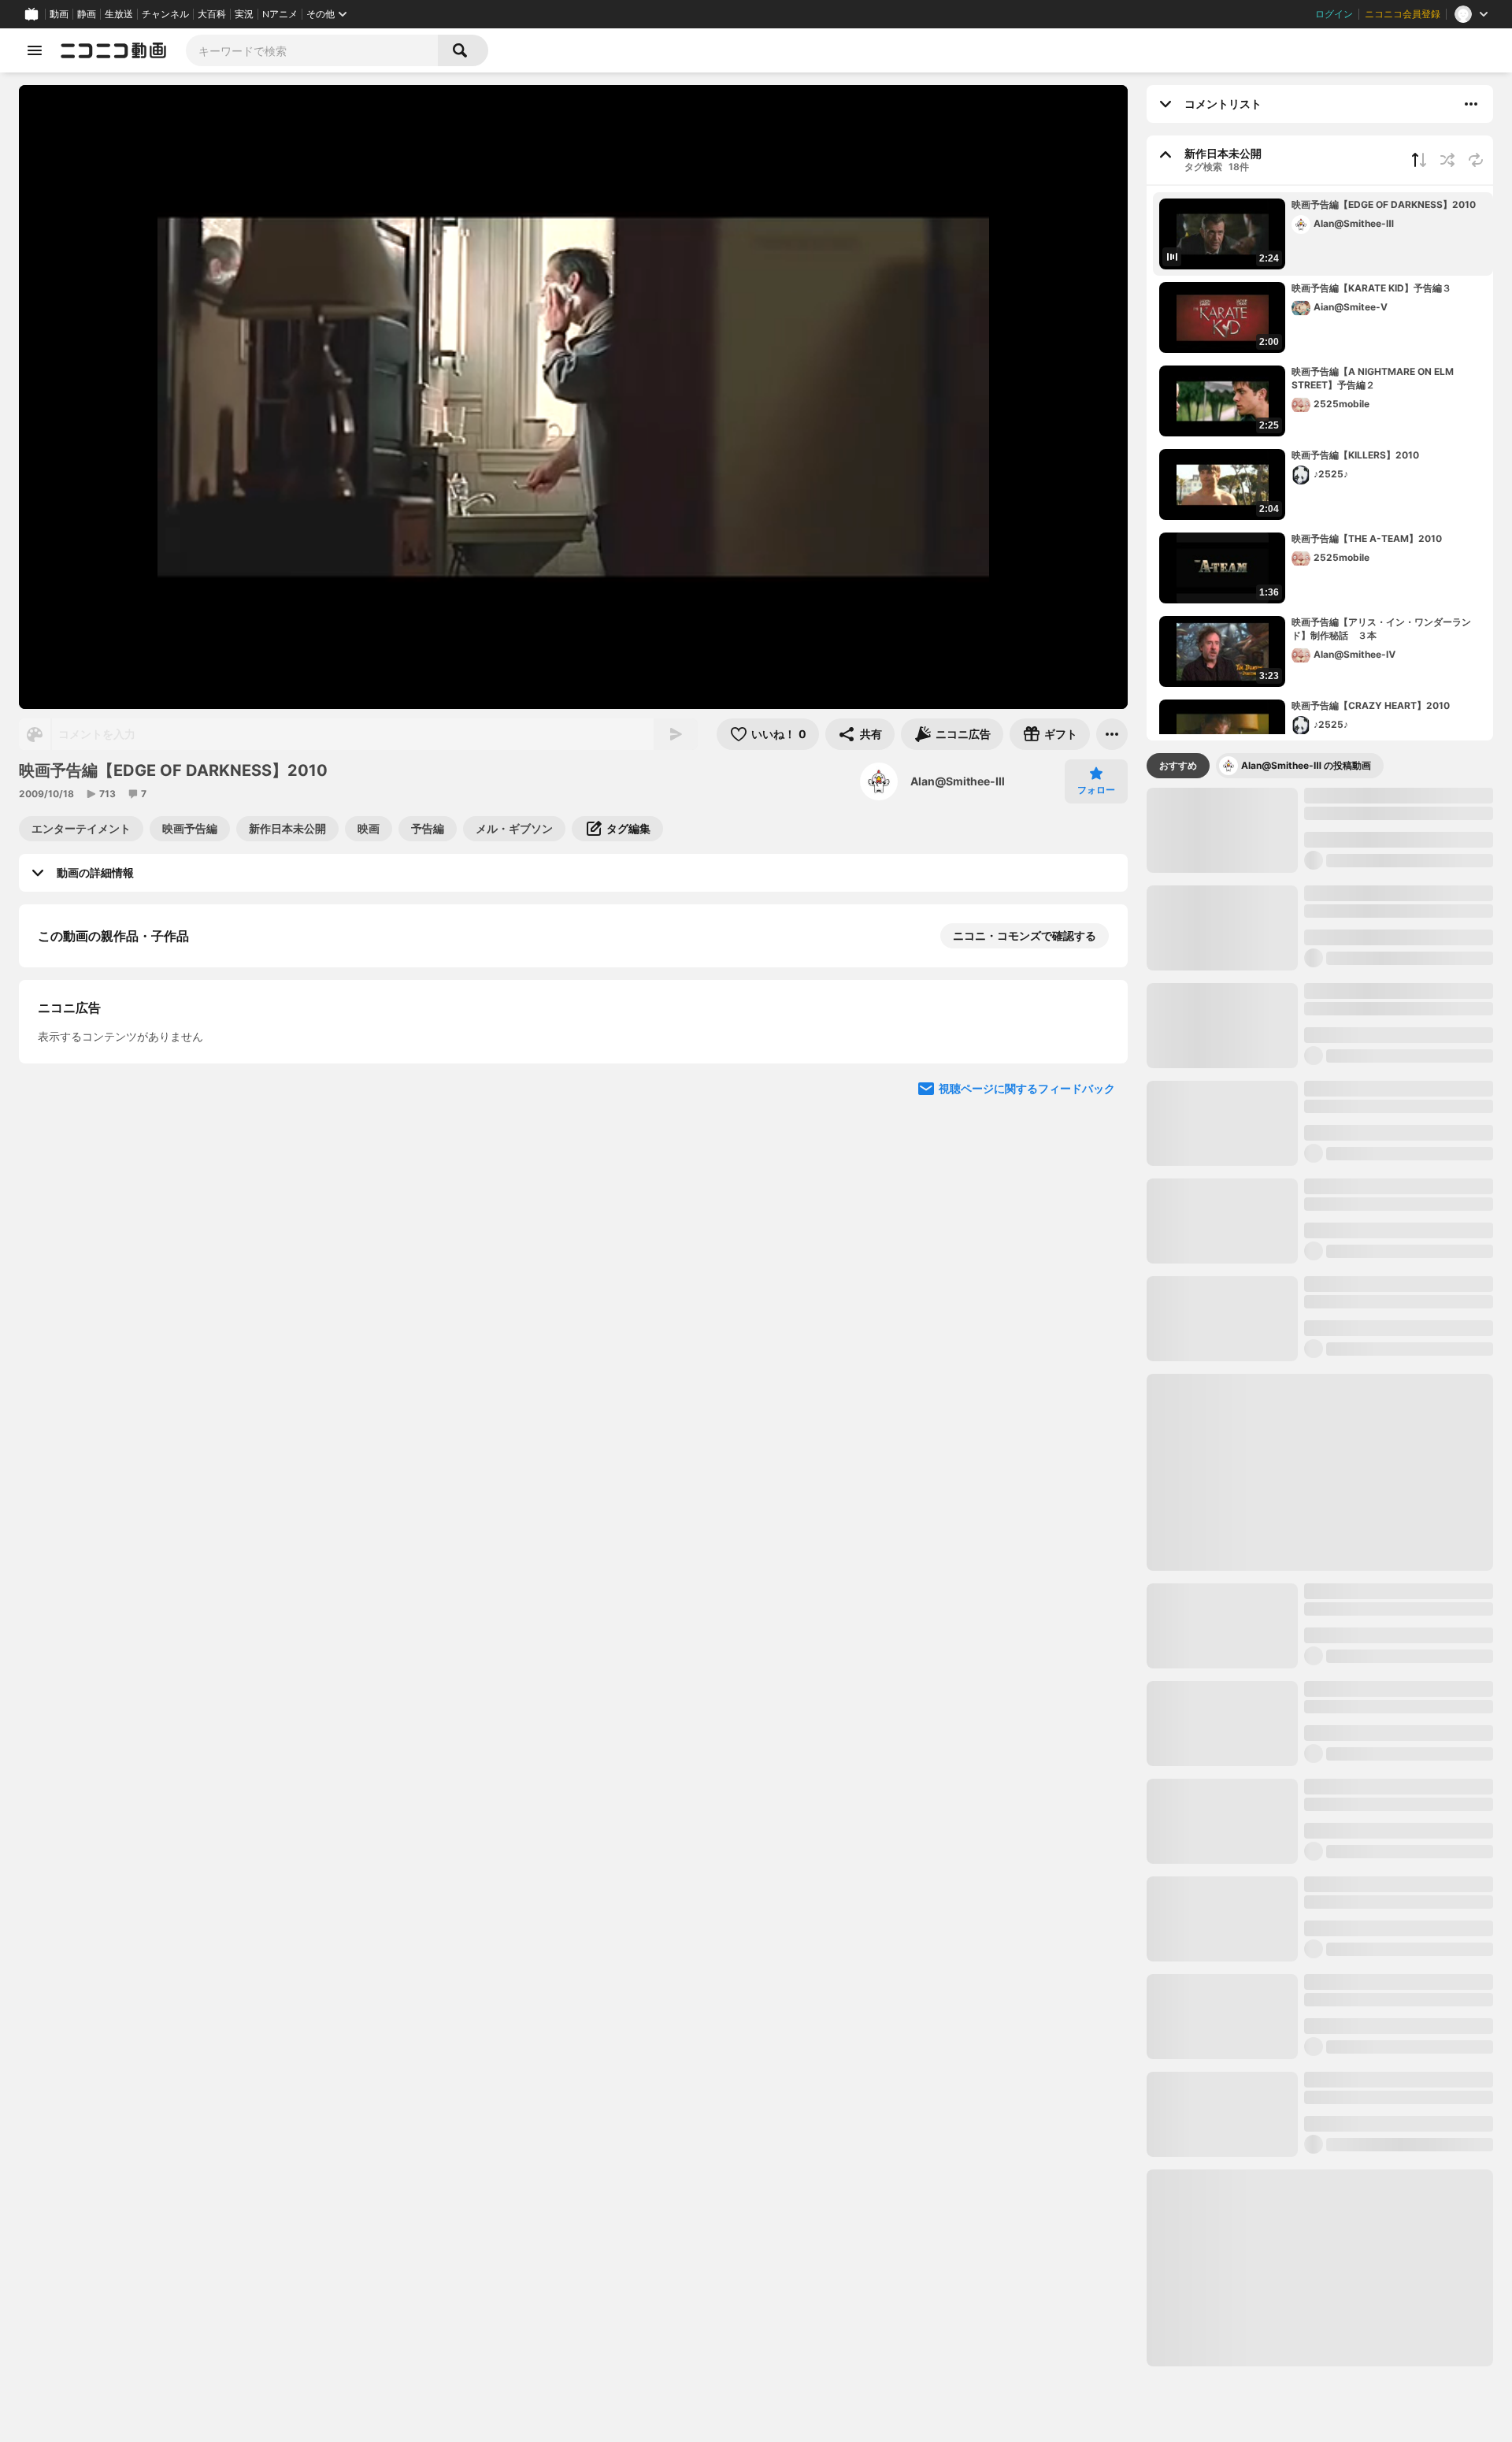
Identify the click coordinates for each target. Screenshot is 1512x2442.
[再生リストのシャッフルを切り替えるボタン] (1447, 160)
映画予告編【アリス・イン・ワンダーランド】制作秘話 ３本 (1381, 629)
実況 (244, 14)
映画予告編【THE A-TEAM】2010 (1367, 538)
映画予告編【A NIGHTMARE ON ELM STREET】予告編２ (1373, 378)
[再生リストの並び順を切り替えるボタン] (1419, 160)
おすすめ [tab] (1178, 765)
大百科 (212, 14)
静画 (87, 14)
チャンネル (165, 14)
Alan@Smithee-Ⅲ (958, 781)
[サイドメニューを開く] (35, 50)
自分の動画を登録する (128, 1099)
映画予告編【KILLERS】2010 (1355, 455)
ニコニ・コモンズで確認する (1025, 935)
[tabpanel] (1320, 1577)
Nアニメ (280, 14)
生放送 (119, 14)
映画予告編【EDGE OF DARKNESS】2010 (1384, 204)
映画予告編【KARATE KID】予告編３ (1371, 288)
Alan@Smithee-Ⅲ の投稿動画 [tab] (1306, 765)
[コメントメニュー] (1471, 104)
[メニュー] (1112, 734)
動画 (59, 14)
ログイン (1334, 14)
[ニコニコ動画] (113, 50)
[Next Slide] (1096, 1245)
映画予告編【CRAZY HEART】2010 (1371, 705)
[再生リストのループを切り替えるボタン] (1476, 160)
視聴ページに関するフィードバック (1027, 1395)
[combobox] (312, 50)
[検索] (463, 50)
